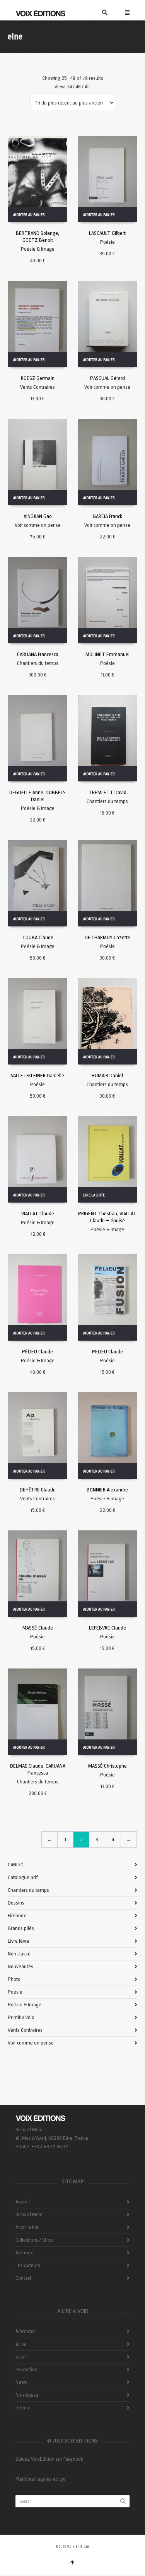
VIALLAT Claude (38, 1214)
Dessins (16, 1903)
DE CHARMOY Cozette (107, 937)
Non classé (19, 1954)
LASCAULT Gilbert (107, 233)
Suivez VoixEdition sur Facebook (49, 2459)
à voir (21, 2357)
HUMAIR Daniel (107, 1075)
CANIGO (16, 1865)
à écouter (25, 2331)
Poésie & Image (38, 249)
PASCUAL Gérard (107, 378)
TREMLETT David (107, 792)
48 (78, 87)
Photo (14, 1979)
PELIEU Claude (107, 1352)
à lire (21, 2344)
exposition (26, 2369)
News (21, 2382)
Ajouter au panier (29, 215)
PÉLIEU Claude (38, 1352)
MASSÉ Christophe (107, 1766)
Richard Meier (30, 2214)
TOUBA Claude (38, 937)
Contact (23, 2278)
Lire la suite (94, 1195)
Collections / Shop (34, 2240)
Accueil (23, 2202)
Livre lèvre (19, 1941)
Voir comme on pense (107, 387)
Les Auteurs (28, 2265)
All (87, 87)
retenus (24, 2408)
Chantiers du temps (38, 663)
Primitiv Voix (21, 2017)
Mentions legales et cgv (40, 2479)
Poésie (107, 242)
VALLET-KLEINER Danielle (38, 1075)
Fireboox (17, 1916)
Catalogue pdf (23, 1877)
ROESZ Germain (38, 378)
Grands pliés (21, 1928)
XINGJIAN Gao (38, 516)
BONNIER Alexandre (107, 1490)
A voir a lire (27, 2227)
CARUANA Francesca (38, 654)
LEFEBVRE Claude (107, 1628)
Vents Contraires (38, 387)
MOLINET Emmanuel (107, 654)
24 (69, 87)
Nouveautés (20, 1966)
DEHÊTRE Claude (38, 1490)
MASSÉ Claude (38, 1628)
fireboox (24, 2253)
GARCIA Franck (107, 516)
